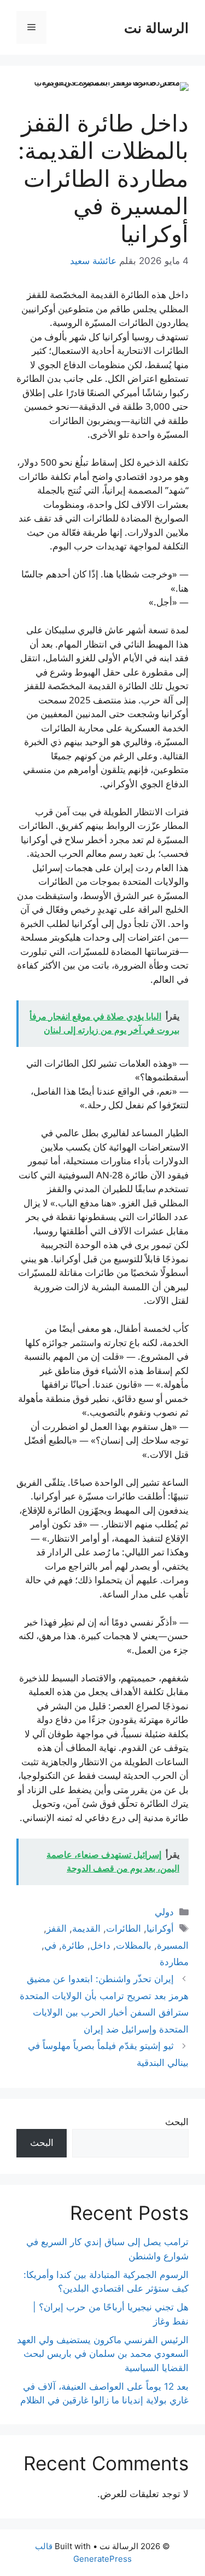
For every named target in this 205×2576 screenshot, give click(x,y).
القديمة (86, 1928)
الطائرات (124, 1928)
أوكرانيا (160, 1928)
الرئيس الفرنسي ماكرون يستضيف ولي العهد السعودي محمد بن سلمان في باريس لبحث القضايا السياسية (103, 2354)
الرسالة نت (156, 27)
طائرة (73, 1945)
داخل (100, 1945)
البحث (177, 2122)
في (50, 1945)
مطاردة (174, 1962)
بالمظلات (134, 1945)
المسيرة (173, 1945)
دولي (164, 1912)
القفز (57, 1928)
